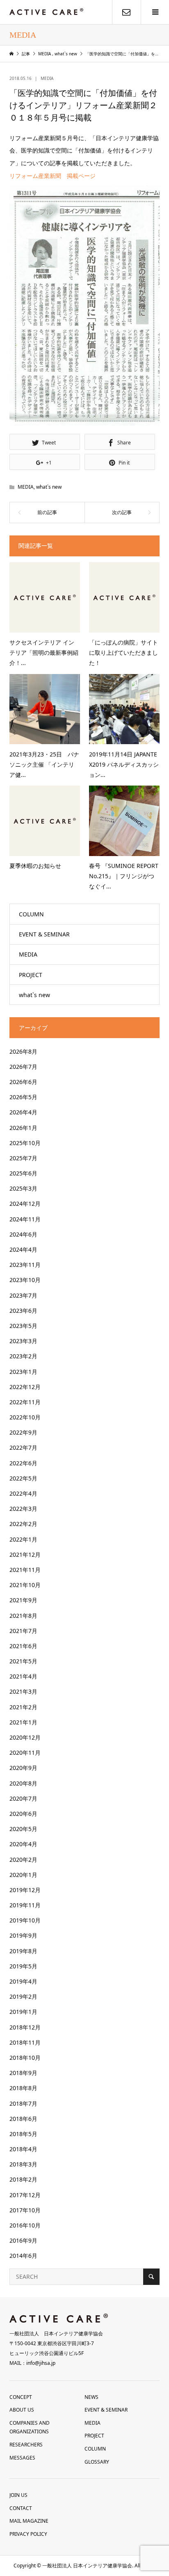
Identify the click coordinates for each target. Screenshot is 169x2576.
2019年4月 (23, 1981)
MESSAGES (22, 2458)
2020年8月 (23, 1783)
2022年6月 (23, 1463)
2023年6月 (23, 1311)
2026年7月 (23, 1067)
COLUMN (31, 914)
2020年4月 (23, 1844)
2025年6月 (23, 1173)
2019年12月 (25, 1890)
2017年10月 (25, 2210)
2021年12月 (25, 1554)
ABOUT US (22, 2410)
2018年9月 (23, 2073)
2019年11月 (25, 1905)
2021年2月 (23, 1707)
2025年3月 (23, 1188)
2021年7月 (23, 1631)
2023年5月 (23, 1326)
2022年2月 (23, 1524)
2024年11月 (25, 1219)
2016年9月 (23, 2240)
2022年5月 (23, 1478)
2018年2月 (23, 2179)
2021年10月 (25, 1585)
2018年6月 (23, 2119)
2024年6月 (23, 1234)
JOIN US (18, 2495)
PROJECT (31, 975)
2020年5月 (23, 1829)
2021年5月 (23, 1661)
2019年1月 (23, 2012)
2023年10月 (25, 1280)
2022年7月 (23, 1447)
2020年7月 (23, 1798)
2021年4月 (23, 1676)
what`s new (49, 487)
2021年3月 (23, 1691)
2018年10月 (25, 2058)
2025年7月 (23, 1158)
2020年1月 (23, 1875)
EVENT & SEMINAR (44, 934)
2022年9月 (23, 1432)
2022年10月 (25, 1417)
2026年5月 (23, 1097)
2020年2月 (23, 1860)
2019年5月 (23, 1966)
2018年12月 (25, 2027)
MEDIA (47, 78)
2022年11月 (25, 1402)
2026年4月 (23, 1112)
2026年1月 (23, 1128)
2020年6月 (23, 1814)
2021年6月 (23, 1646)
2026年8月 (23, 1051)
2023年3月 (23, 1341)
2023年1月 (23, 1372)
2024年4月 (23, 1249)
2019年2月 (23, 1996)
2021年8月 (23, 1616)
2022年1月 (23, 1539)
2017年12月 (25, 2195)
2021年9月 (23, 1600)
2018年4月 (23, 2149)
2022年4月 (23, 1493)
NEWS (91, 2397)
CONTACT (21, 2508)
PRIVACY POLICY (28, 2534)
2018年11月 (25, 2042)
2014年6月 (23, 2256)
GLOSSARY (97, 2462)
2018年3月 (23, 2164)
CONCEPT (21, 2397)
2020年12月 (25, 1737)
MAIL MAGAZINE (29, 2521)
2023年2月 (23, 1356)
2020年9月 (23, 1768)
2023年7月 (23, 1295)
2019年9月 (23, 1935)
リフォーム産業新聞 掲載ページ (53, 176)
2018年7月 (23, 2103)
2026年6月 (23, 1082)
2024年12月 (25, 1204)
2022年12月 (25, 1387)
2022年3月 (23, 1509)
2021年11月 (25, 1570)
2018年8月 (23, 2088)
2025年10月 (25, 1143)
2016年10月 (25, 2225)
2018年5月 (23, 2134)
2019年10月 (25, 1920)
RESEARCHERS (26, 2445)
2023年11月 (25, 1265)
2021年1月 (23, 1722)
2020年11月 (25, 1753)
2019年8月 (23, 1951)
